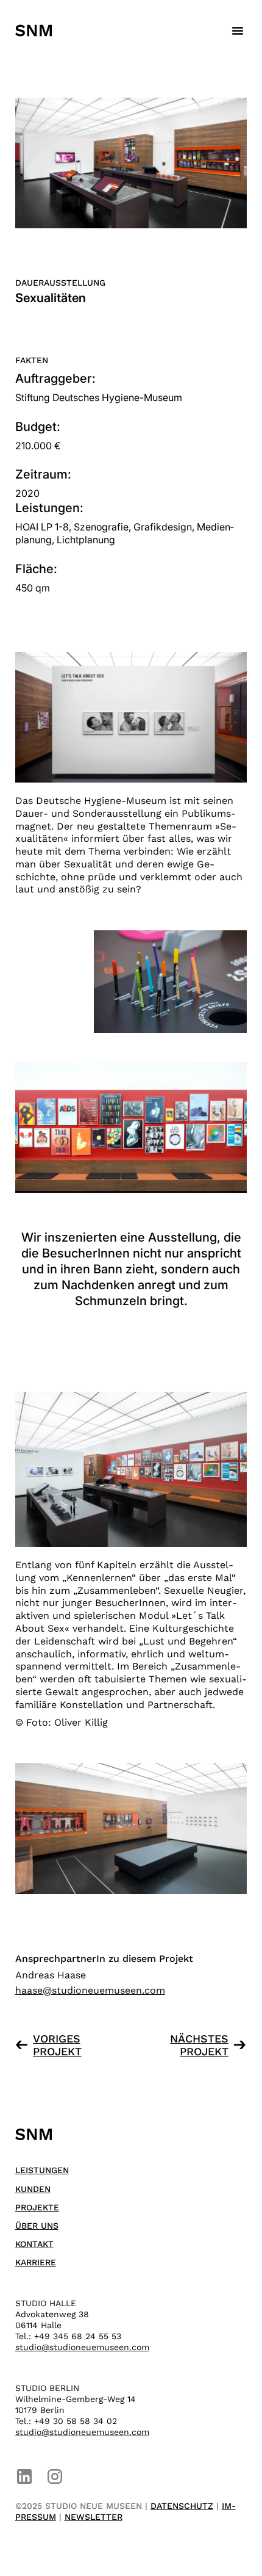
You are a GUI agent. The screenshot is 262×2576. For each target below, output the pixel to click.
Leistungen (42, 2170)
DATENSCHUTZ (182, 2506)
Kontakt (34, 2244)
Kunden (33, 2189)
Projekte (37, 2207)
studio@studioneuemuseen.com (82, 2347)
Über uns (37, 2226)
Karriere (36, 2262)
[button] (238, 31)
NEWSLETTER (94, 2517)
